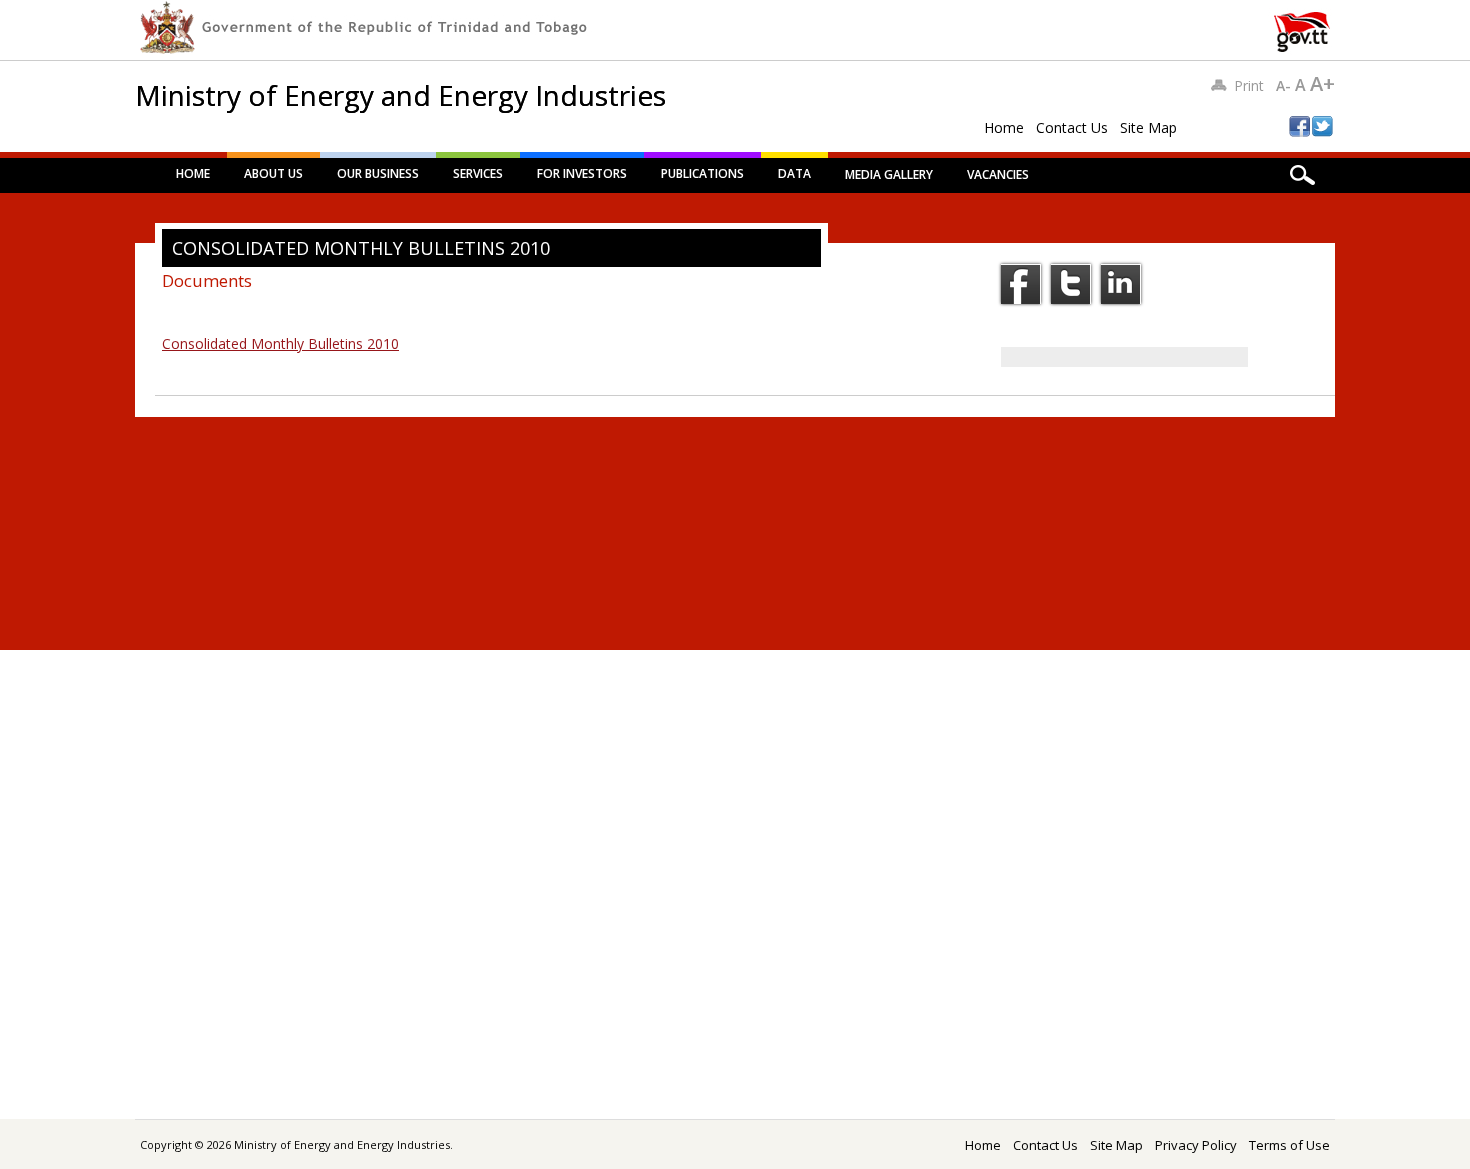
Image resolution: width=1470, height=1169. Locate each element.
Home (1004, 127)
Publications (702, 173)
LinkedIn (1121, 284)
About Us (273, 173)
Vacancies (998, 174)
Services (478, 173)
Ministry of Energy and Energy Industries (400, 95)
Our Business (378, 173)
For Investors (582, 173)
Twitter (1071, 284)
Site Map (1148, 127)
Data (794, 173)
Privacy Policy (1196, 1145)
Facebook (1021, 284)
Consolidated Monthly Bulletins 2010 (280, 343)
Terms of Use (1289, 1145)
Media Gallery (889, 174)
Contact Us (1072, 127)
